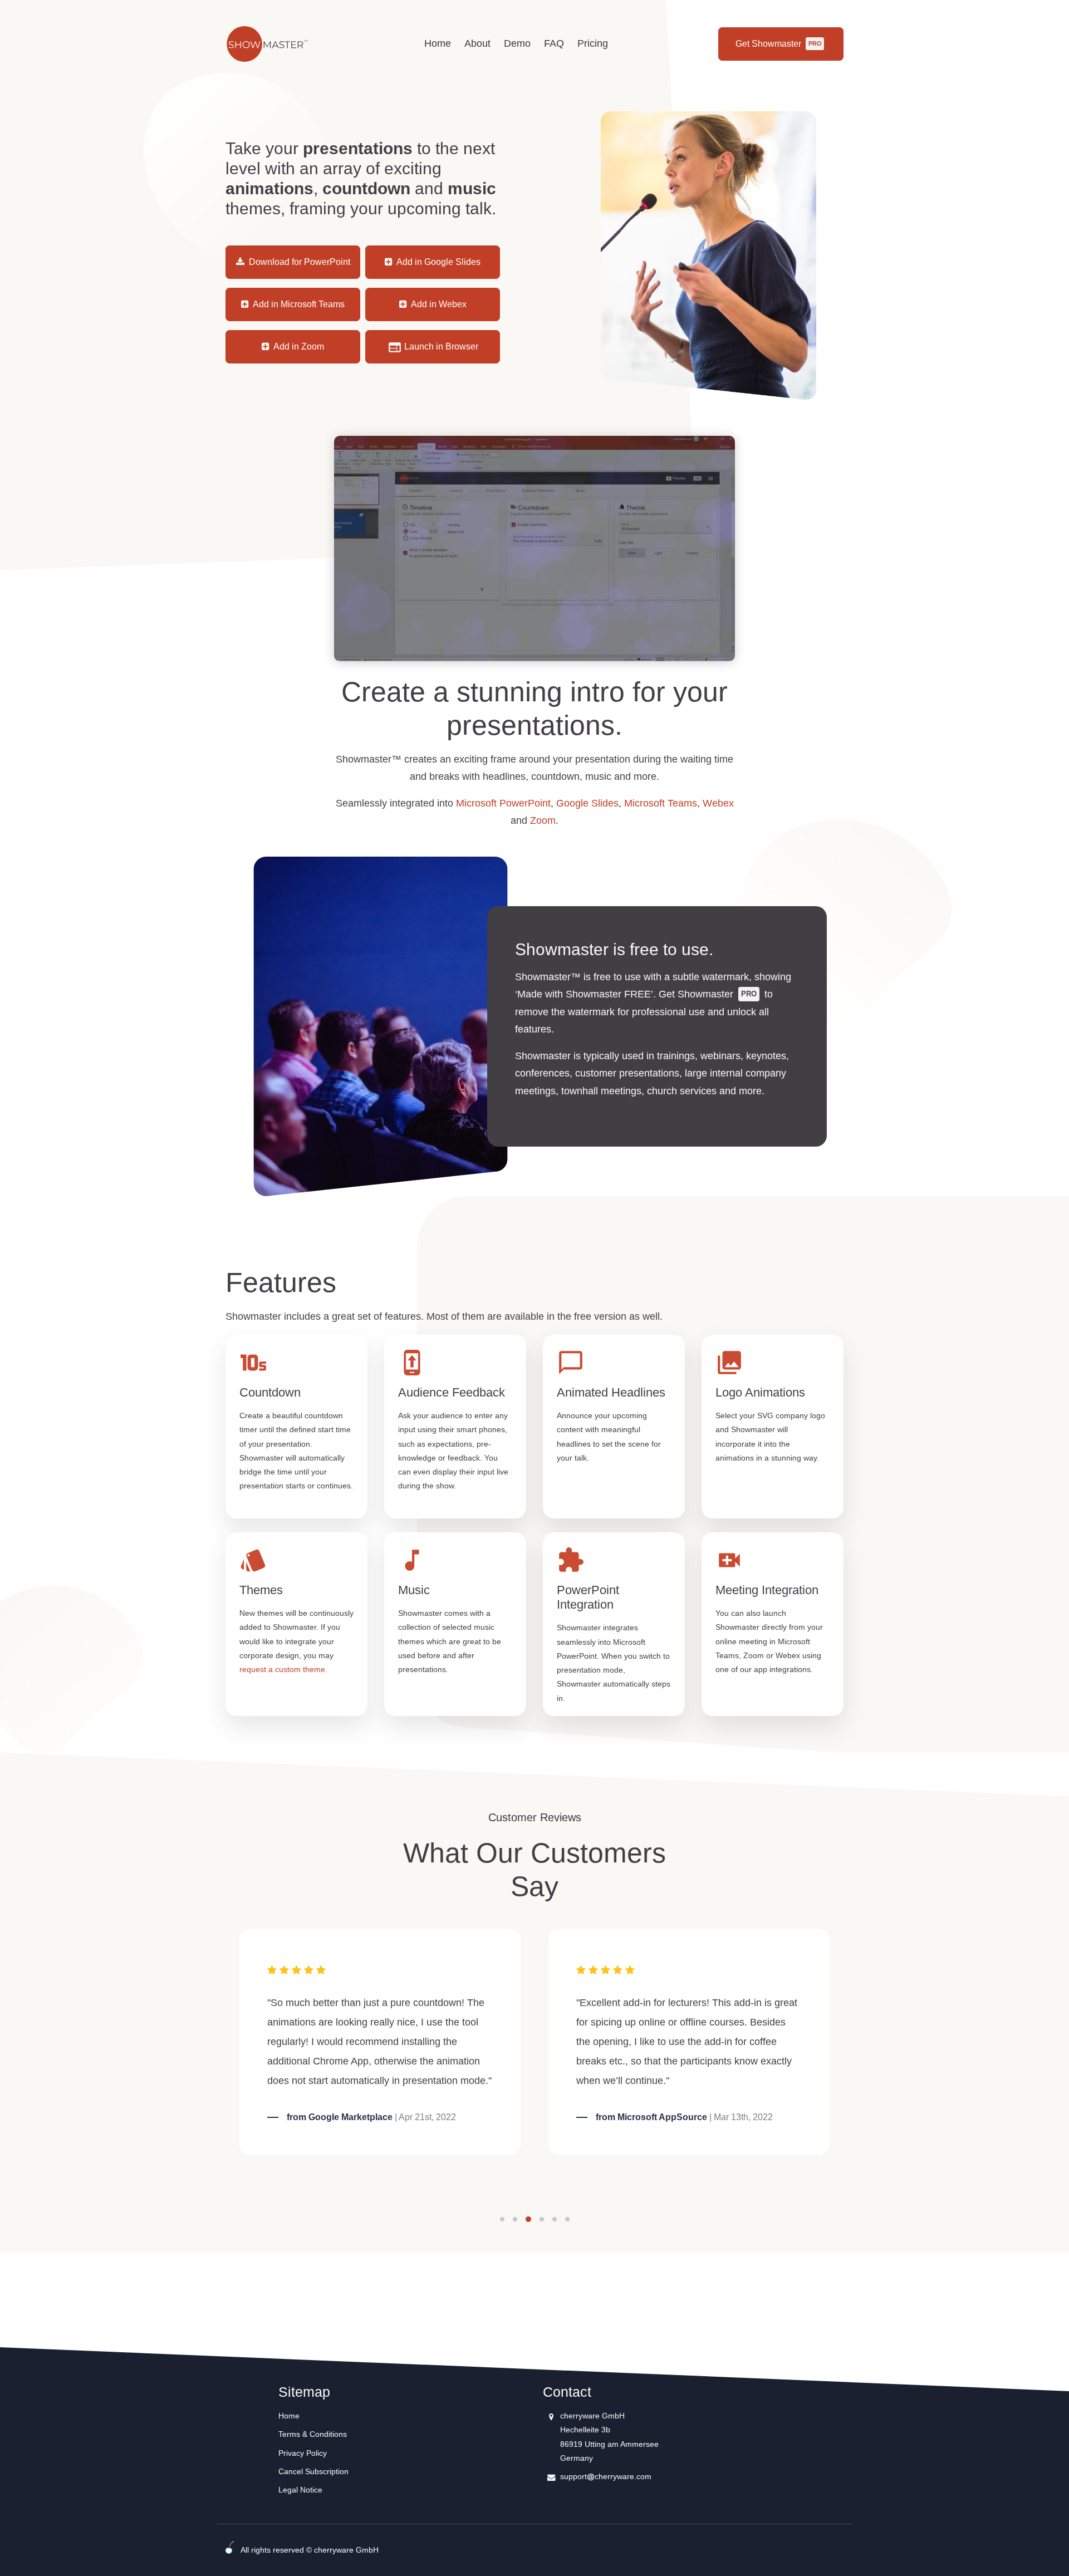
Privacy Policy (303, 2453)
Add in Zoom (298, 346)
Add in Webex (438, 304)
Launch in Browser (440, 346)
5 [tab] (555, 2219)
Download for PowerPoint (298, 262)
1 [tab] (502, 2219)
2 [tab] (516, 2219)
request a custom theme (282, 1669)
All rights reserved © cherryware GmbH (310, 2550)
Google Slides (587, 803)
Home (438, 43)
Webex (718, 803)
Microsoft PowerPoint (503, 803)
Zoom (543, 820)
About (477, 43)
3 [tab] (529, 2219)
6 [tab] (567, 2219)
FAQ (554, 43)
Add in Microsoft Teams (298, 304)
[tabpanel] (380, 2042)
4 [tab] (542, 2219)
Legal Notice (300, 2490)
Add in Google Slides (438, 262)
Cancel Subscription (313, 2471)
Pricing (593, 43)
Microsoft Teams (661, 803)
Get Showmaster (778, 44)
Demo (517, 43)
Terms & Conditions (313, 2434)
